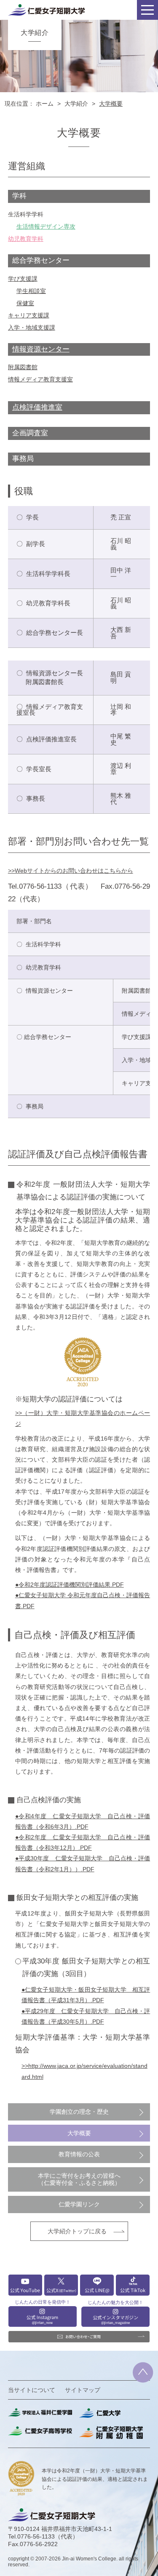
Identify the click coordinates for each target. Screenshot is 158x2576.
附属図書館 (23, 367)
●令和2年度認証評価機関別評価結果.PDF (70, 1585)
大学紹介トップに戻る (77, 2231)
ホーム (45, 104)
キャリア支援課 (29, 315)
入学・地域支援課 (32, 328)
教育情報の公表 (79, 2154)
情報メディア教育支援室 (40, 379)
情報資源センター (41, 349)
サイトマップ (83, 2390)
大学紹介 (76, 104)
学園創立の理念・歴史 (79, 2112)
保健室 (25, 303)
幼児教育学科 (26, 239)
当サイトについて (32, 2390)
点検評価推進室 (37, 407)
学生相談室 (31, 291)
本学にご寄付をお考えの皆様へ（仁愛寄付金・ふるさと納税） (79, 2179)
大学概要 (79, 2133)
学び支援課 (23, 279)
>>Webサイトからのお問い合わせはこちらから (71, 871)
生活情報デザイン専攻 (46, 226)
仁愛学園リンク (79, 2204)
